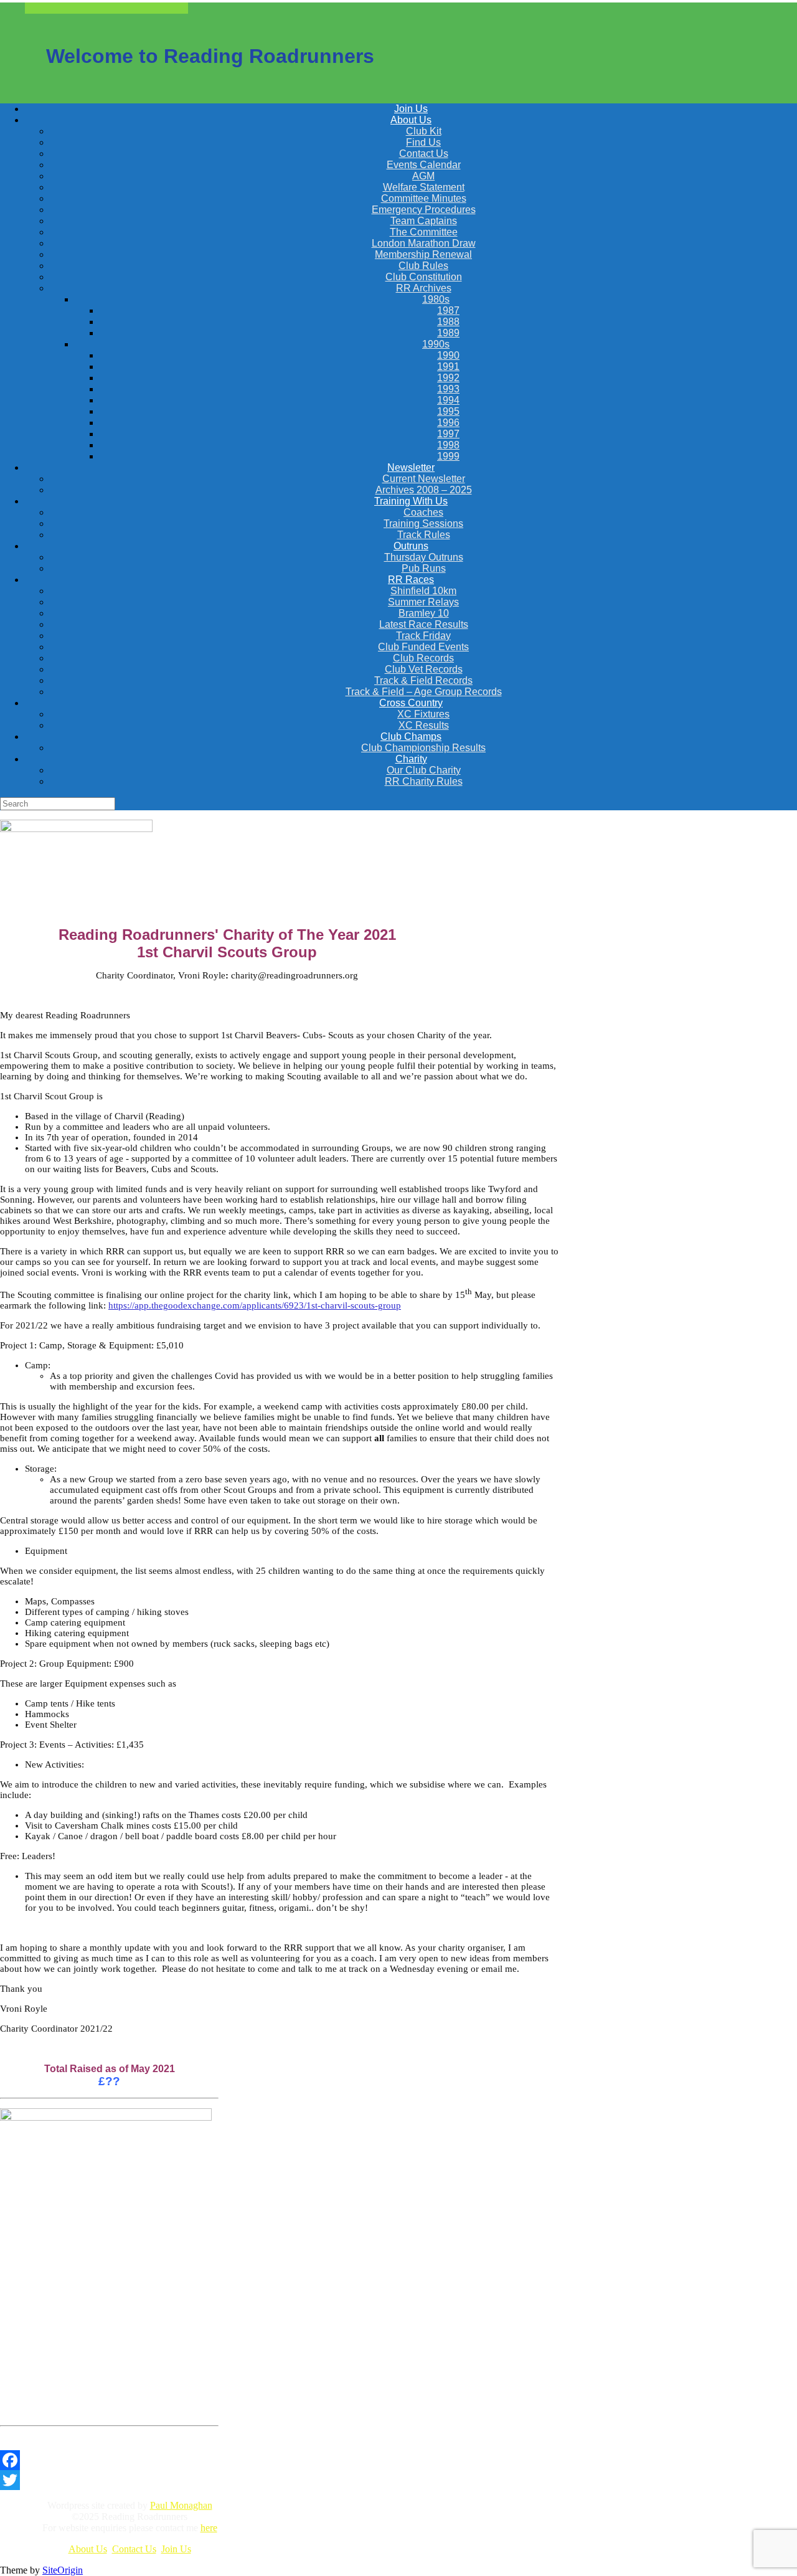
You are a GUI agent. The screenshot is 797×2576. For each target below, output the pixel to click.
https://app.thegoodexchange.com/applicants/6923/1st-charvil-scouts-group (255, 1305)
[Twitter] (398, 2480)
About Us (88, 2549)
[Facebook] (398, 2460)
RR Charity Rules (424, 781)
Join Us (176, 2549)
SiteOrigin (63, 2570)
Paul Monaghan (181, 2505)
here (209, 2528)
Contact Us (134, 2549)
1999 (448, 456)
